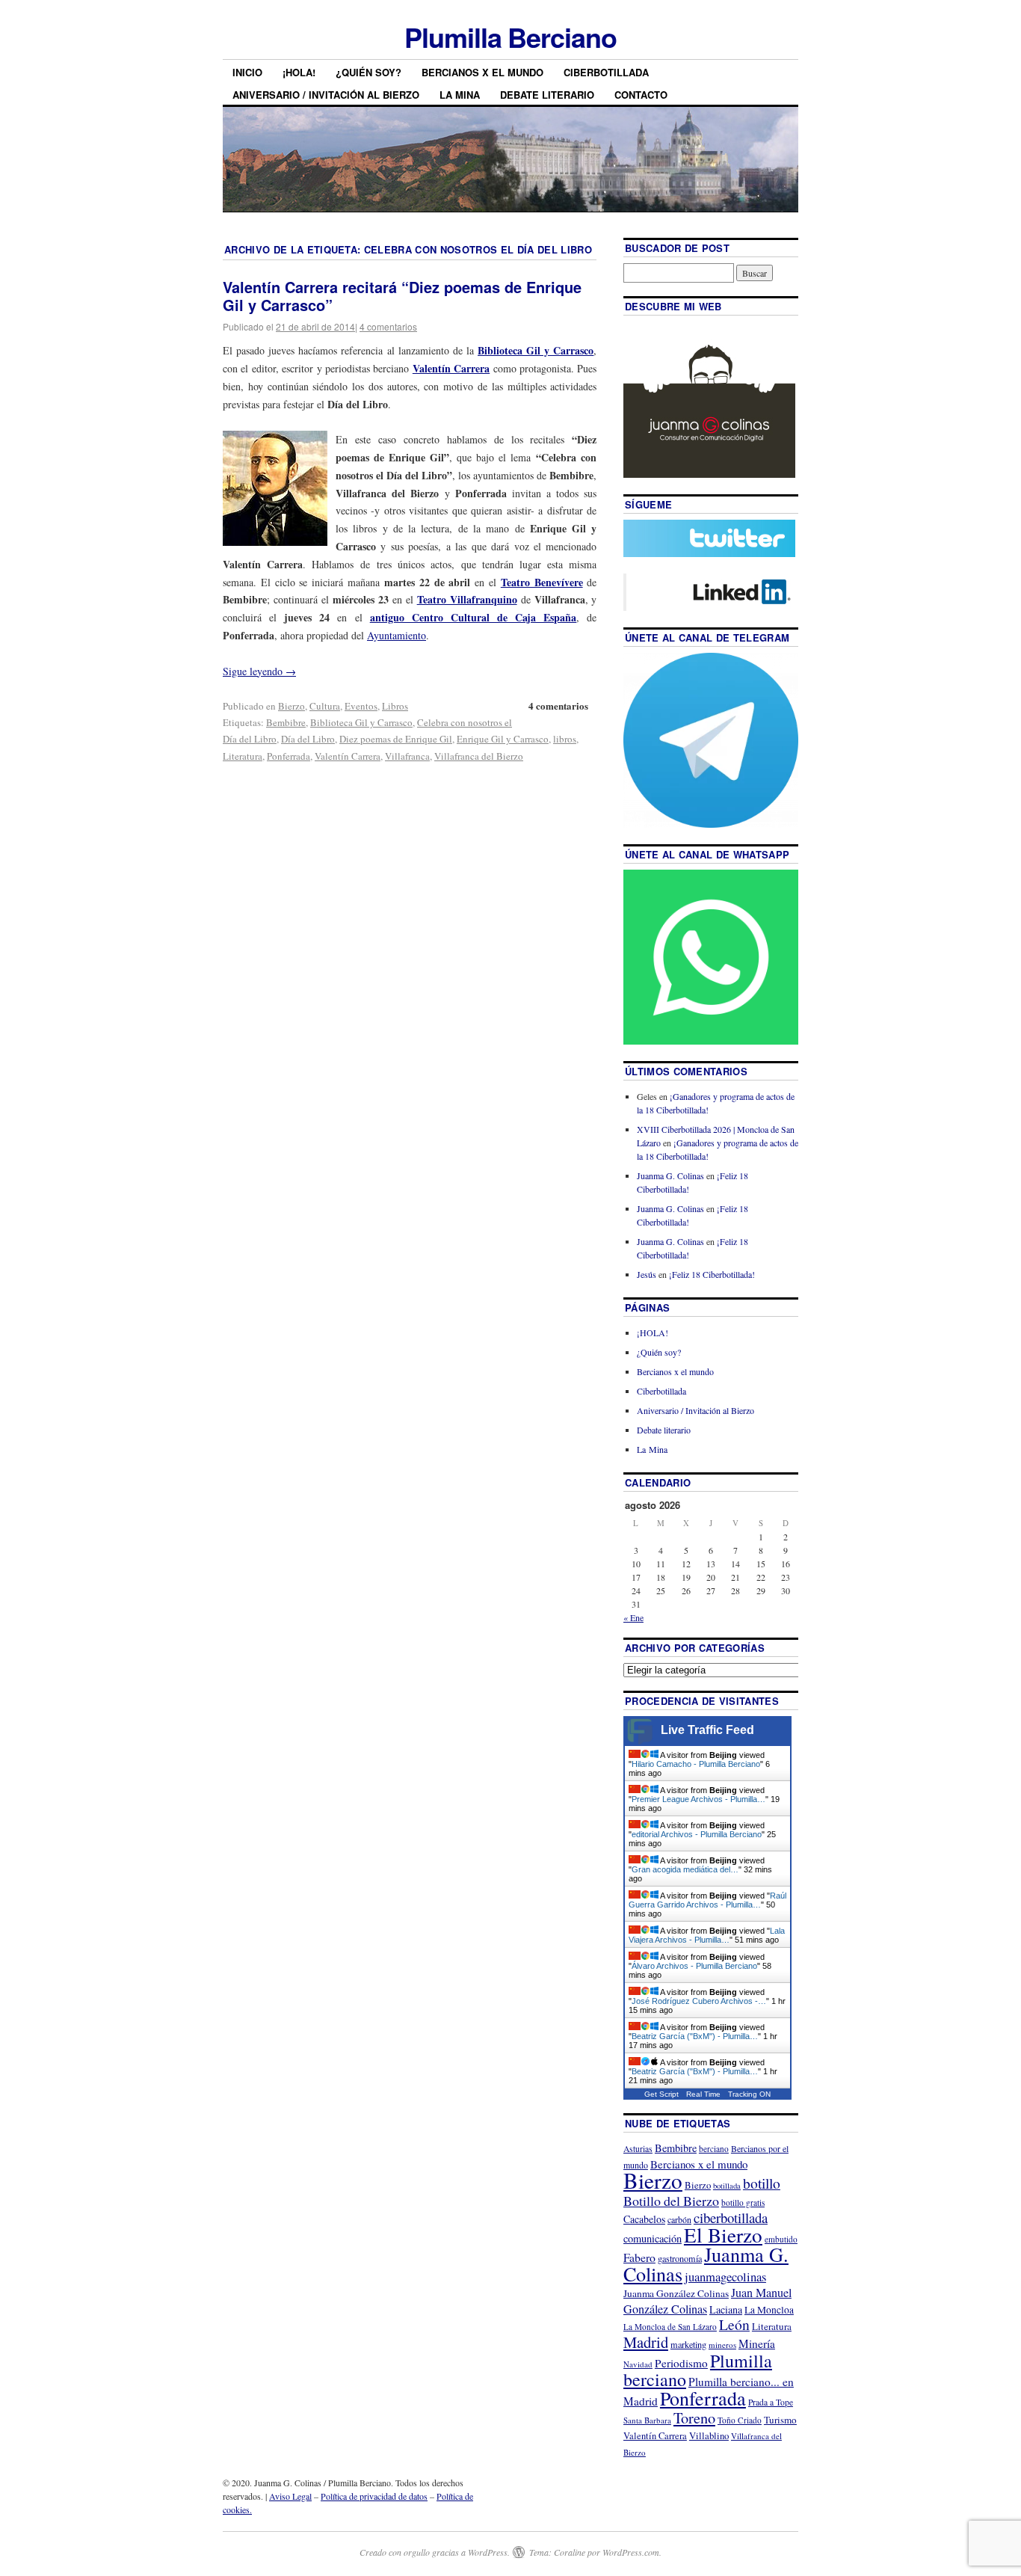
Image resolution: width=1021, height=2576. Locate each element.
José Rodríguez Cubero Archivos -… (699, 2001)
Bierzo (292, 706)
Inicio (247, 72)
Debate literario (547, 95)
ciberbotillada (731, 2217)
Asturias (638, 2149)
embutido (781, 2239)
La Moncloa (769, 2310)
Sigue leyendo (259, 671)
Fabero (639, 2257)
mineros (722, 2345)
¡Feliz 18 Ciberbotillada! (712, 1274)
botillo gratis (743, 2202)
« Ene (633, 1617)
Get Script (661, 2094)
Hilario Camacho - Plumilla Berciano (696, 1764)
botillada (727, 2186)
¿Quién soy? (368, 72)
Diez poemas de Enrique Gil (396, 739)
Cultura (325, 706)
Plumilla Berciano (510, 37)
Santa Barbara (647, 2420)
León (734, 2324)
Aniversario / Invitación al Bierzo (326, 95)
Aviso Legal (290, 2496)
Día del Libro (308, 739)
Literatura (243, 756)
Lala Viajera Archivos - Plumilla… (707, 1935)
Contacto (641, 95)
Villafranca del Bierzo (479, 756)
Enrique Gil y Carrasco (503, 739)
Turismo (780, 2420)
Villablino (709, 2435)
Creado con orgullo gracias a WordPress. (435, 2552)
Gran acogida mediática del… (685, 1869)
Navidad (638, 2364)
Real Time (703, 2094)
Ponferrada (289, 756)
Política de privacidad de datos (374, 2496)
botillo (762, 2183)
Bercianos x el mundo (482, 72)
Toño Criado (740, 2420)
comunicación (653, 2238)
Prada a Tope (771, 2402)
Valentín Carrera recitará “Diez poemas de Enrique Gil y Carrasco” (402, 296)
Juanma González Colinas (676, 2293)
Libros (395, 706)
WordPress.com (631, 2552)
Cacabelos (644, 2219)
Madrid (646, 2342)
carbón (679, 2219)
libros (565, 739)
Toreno (694, 2417)
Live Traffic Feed (707, 1730)
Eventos (361, 706)
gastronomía (680, 2258)
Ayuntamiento (397, 635)
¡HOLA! (299, 72)
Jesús (647, 1274)
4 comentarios (388, 326)
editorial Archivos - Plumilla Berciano (697, 1834)
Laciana (726, 2309)
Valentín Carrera (348, 756)
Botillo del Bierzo (671, 2201)
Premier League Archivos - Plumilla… (698, 1799)
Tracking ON (749, 2094)
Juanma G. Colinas (670, 1175)
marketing (688, 2344)
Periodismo (681, 2363)
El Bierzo (723, 2235)
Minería (757, 2343)
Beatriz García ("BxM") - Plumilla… (695, 2036)
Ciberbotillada (606, 72)
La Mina (460, 95)
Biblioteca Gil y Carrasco (361, 722)
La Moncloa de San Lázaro (670, 2327)
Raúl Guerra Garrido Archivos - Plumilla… (707, 1900)
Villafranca (407, 756)
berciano (714, 2149)
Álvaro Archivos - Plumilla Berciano (694, 1966)
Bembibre (286, 722)
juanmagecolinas (725, 2277)
